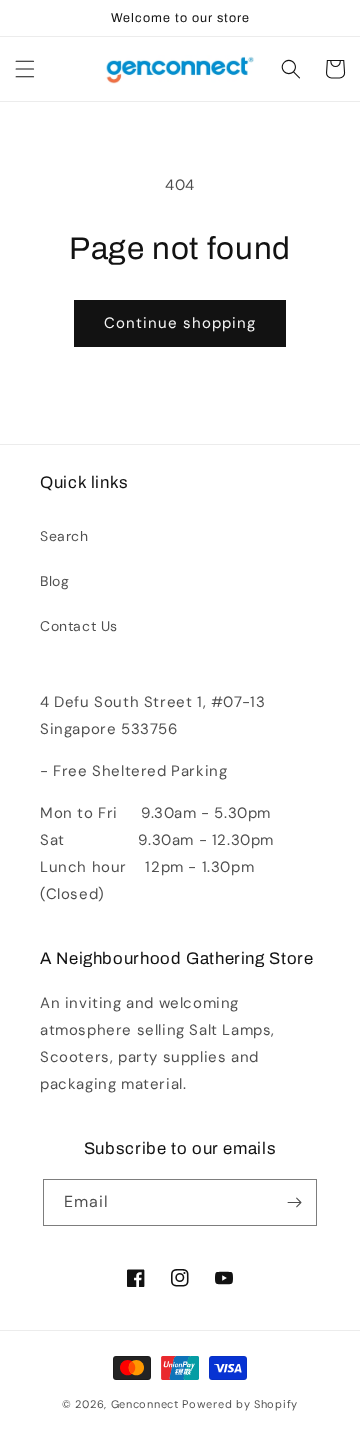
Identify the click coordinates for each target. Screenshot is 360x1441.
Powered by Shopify (240, 1404)
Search (64, 536)
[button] (25, 69)
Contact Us (79, 626)
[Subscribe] (294, 1202)
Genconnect (145, 1404)
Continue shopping (180, 323)
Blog (54, 581)
